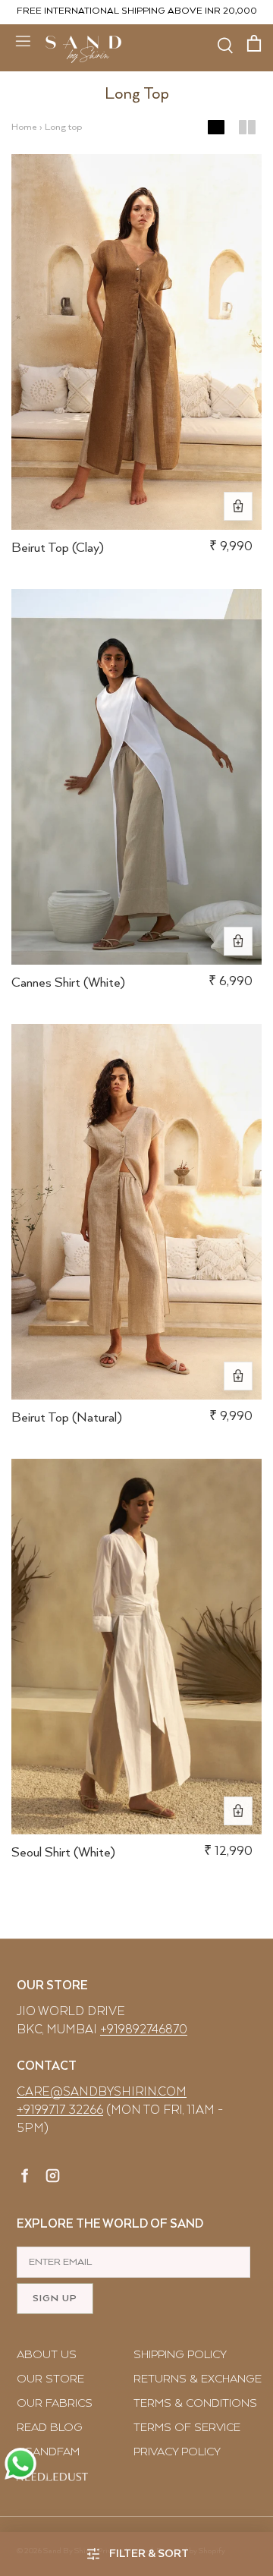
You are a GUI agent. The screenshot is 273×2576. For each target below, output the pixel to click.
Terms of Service (187, 2428)
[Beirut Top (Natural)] (136, 1212)
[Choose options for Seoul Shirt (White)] (238, 1811)
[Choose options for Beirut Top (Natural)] (238, 1376)
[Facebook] (25, 2178)
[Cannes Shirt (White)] (136, 777)
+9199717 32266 (60, 2110)
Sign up (55, 2299)
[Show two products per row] (247, 128)
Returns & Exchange (198, 2379)
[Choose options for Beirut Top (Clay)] (238, 506)
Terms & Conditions (195, 2403)
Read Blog (50, 2428)
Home (24, 127)
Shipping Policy (180, 2355)
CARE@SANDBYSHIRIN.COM (102, 2092)
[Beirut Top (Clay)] (136, 342)
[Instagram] (53, 2178)
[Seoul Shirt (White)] (136, 1647)
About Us (47, 2355)
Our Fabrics (55, 2403)
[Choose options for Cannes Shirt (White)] (238, 941)
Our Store (50, 2379)
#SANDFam (48, 2452)
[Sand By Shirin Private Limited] (83, 49)
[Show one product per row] (216, 128)
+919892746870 (144, 2030)
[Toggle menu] (23, 40)
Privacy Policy (177, 2452)
